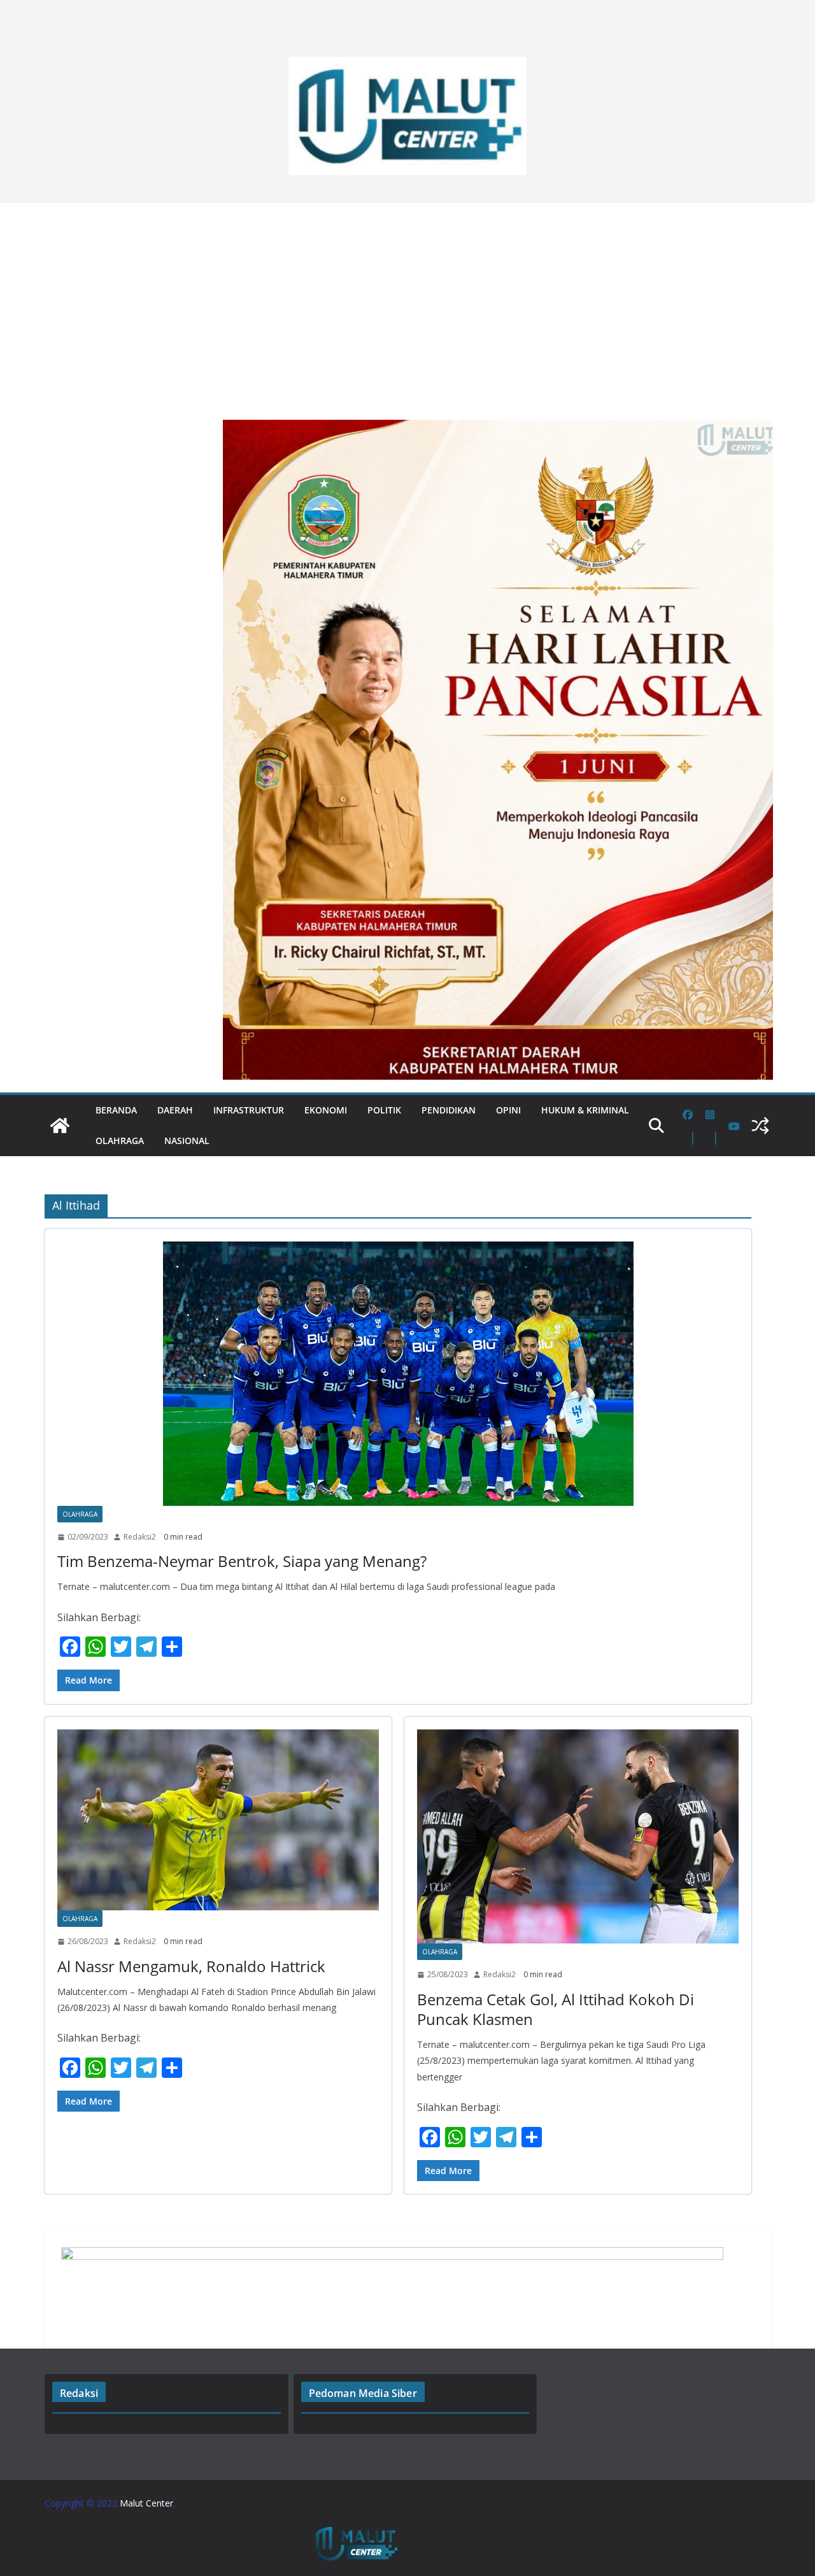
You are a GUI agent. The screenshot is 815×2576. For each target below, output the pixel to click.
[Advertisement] (407, 305)
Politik (384, 1110)
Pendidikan (449, 1110)
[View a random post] (760, 1126)
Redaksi (79, 2393)
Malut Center (146, 2503)
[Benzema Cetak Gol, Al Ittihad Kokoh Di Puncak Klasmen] (578, 1837)
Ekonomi (326, 1110)
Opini (508, 1110)
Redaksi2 (140, 1537)
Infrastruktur (249, 1110)
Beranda (116, 1110)
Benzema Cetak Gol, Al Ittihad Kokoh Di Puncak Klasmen (556, 2009)
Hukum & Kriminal (585, 1110)
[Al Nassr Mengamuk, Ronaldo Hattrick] (218, 1820)
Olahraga (120, 1141)
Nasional (187, 1141)
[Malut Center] (60, 1126)
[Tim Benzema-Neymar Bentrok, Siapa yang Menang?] (398, 1374)
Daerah (175, 1110)
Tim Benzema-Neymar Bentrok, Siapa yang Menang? (242, 1561)
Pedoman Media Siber (363, 2393)
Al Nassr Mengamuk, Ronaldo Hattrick (191, 1966)
